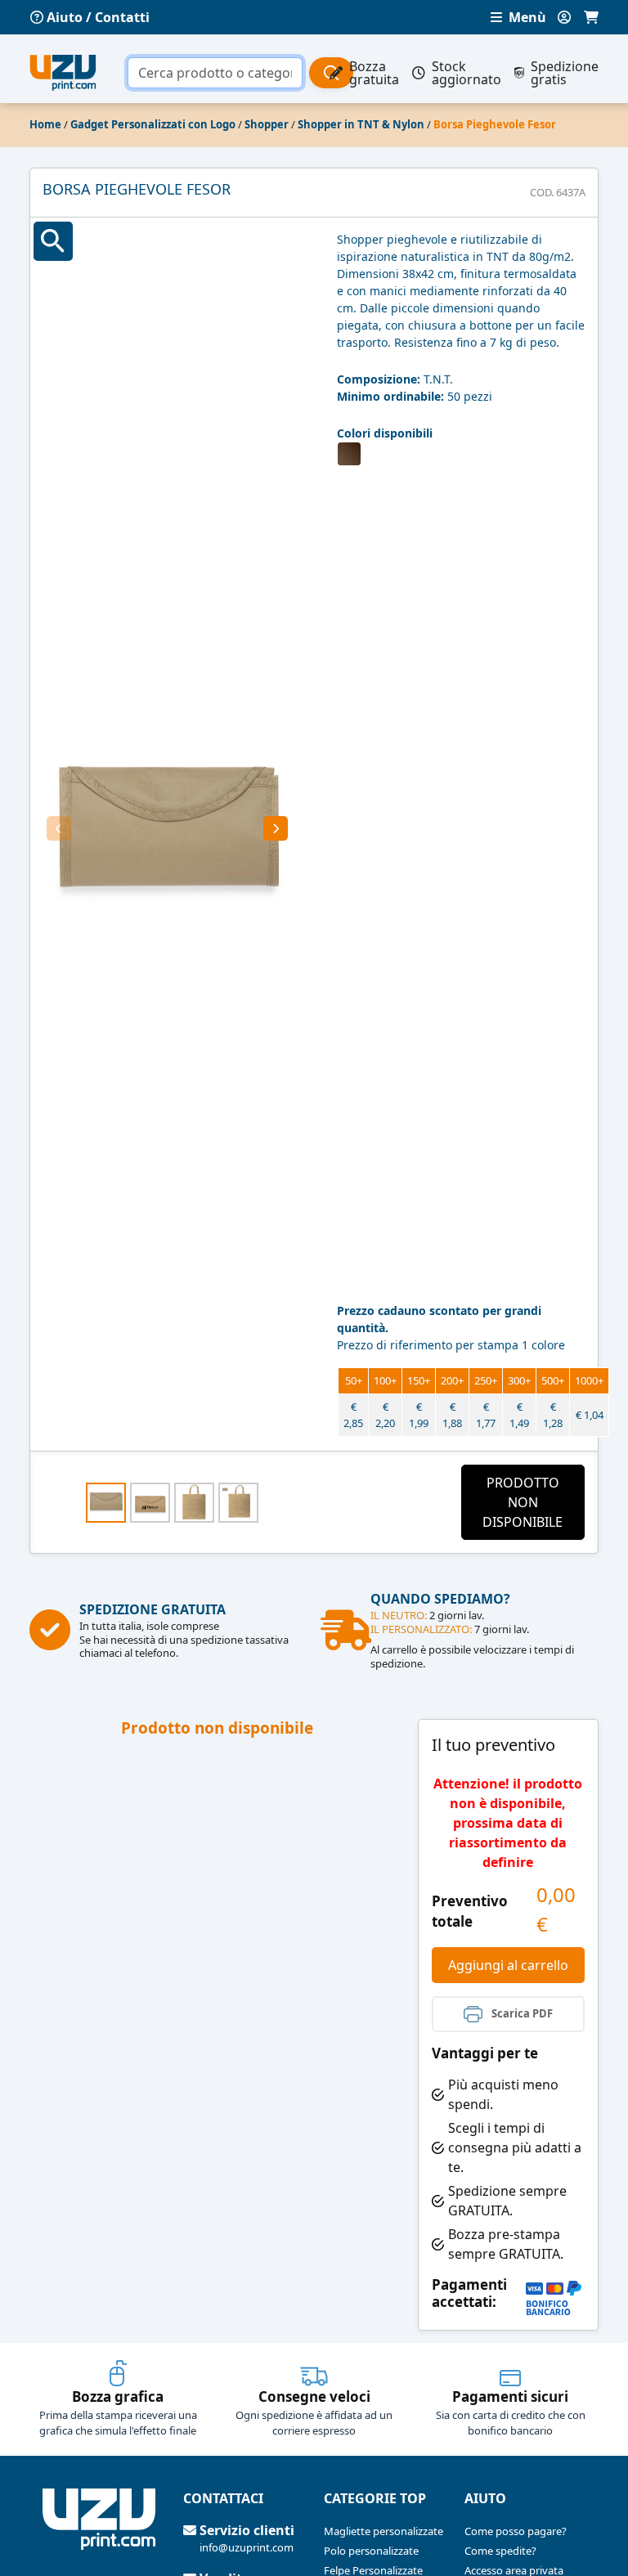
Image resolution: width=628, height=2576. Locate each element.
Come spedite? (500, 2551)
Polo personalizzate (371, 2551)
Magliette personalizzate (384, 2531)
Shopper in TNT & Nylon (361, 124)
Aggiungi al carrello (508, 1965)
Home (45, 124)
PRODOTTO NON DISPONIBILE (523, 1502)
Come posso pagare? (516, 2531)
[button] (59, 828)
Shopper (267, 124)
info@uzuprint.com (247, 2547)
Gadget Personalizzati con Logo (153, 124)
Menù (526, 17)
